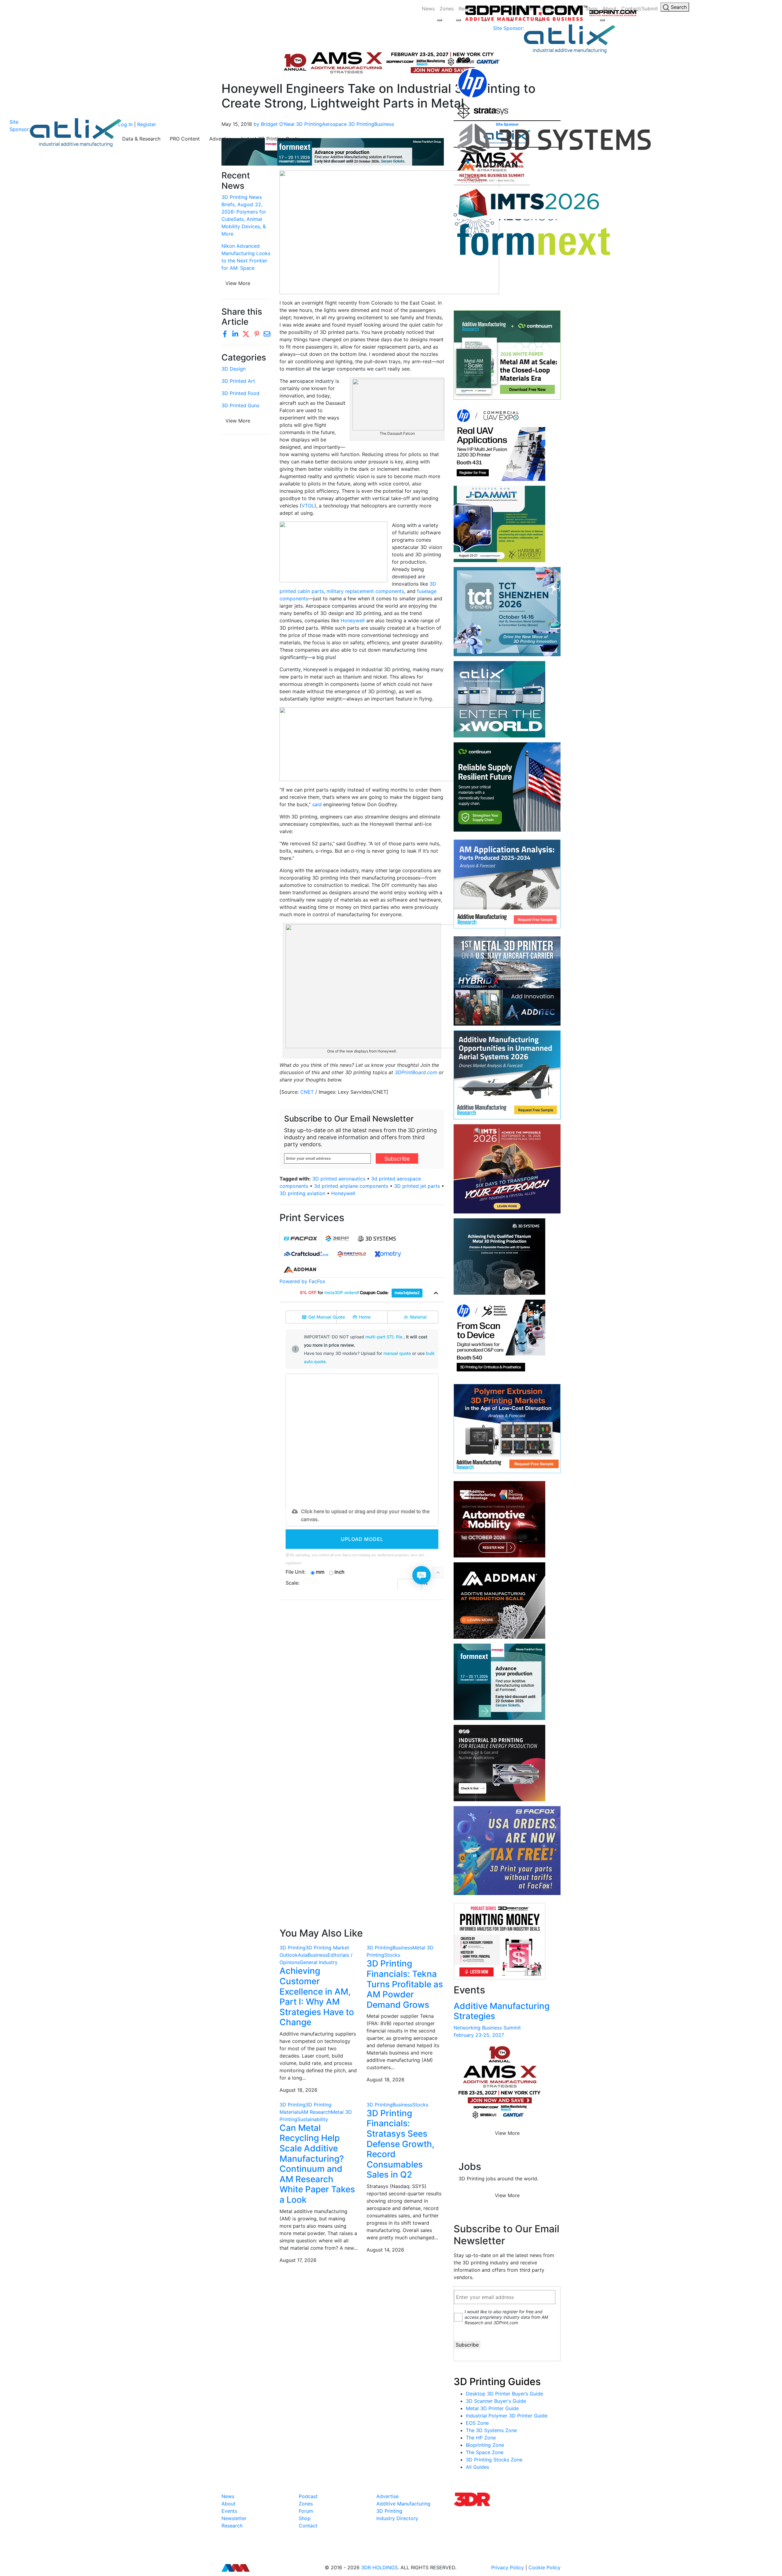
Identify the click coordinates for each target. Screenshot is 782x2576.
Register (147, 124)
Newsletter (234, 2518)
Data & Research (141, 139)
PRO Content (185, 139)
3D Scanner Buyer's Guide (496, 2401)
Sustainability (313, 2119)
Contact (308, 2526)
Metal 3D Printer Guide (492, 2408)
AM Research (316, 2112)
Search (678, 7)
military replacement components (365, 591)
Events (229, 2511)
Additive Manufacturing (403, 2504)
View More (238, 283)
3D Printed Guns (240, 405)
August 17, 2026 (298, 2260)
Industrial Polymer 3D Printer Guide (507, 2416)
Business (318, 1955)
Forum (306, 2511)
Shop (305, 2518)
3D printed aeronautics (339, 1179)
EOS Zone (477, 2423)
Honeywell (353, 620)
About (228, 2504)
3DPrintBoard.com (417, 1072)
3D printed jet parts (417, 1186)
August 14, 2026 (385, 2250)
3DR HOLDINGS (379, 2567)
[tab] (301, 1239)
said (317, 804)
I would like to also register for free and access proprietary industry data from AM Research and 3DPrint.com (506, 2317)
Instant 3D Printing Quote (270, 139)
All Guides (477, 2467)
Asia (303, 1955)
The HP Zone (481, 2438)
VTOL (308, 506)
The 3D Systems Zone (491, 2430)
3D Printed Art (238, 381)
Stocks (392, 1955)
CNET (307, 1092)
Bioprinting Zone (485, 2445)
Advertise (220, 139)
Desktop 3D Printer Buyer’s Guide (504, 2394)
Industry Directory (397, 2518)
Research (232, 2526)
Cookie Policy (544, 2567)
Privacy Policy (508, 2567)
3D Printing (292, 1948)
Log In (125, 124)
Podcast (308, 2496)
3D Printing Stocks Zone (494, 2460)
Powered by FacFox (302, 1281)
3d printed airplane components (351, 1186)
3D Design (234, 369)
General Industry (319, 1962)
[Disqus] (362, 1684)
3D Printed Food (240, 393)
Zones (447, 9)
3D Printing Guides (497, 2382)
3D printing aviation (302, 1193)
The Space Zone (485, 2452)
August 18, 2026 (298, 2090)
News (428, 9)
